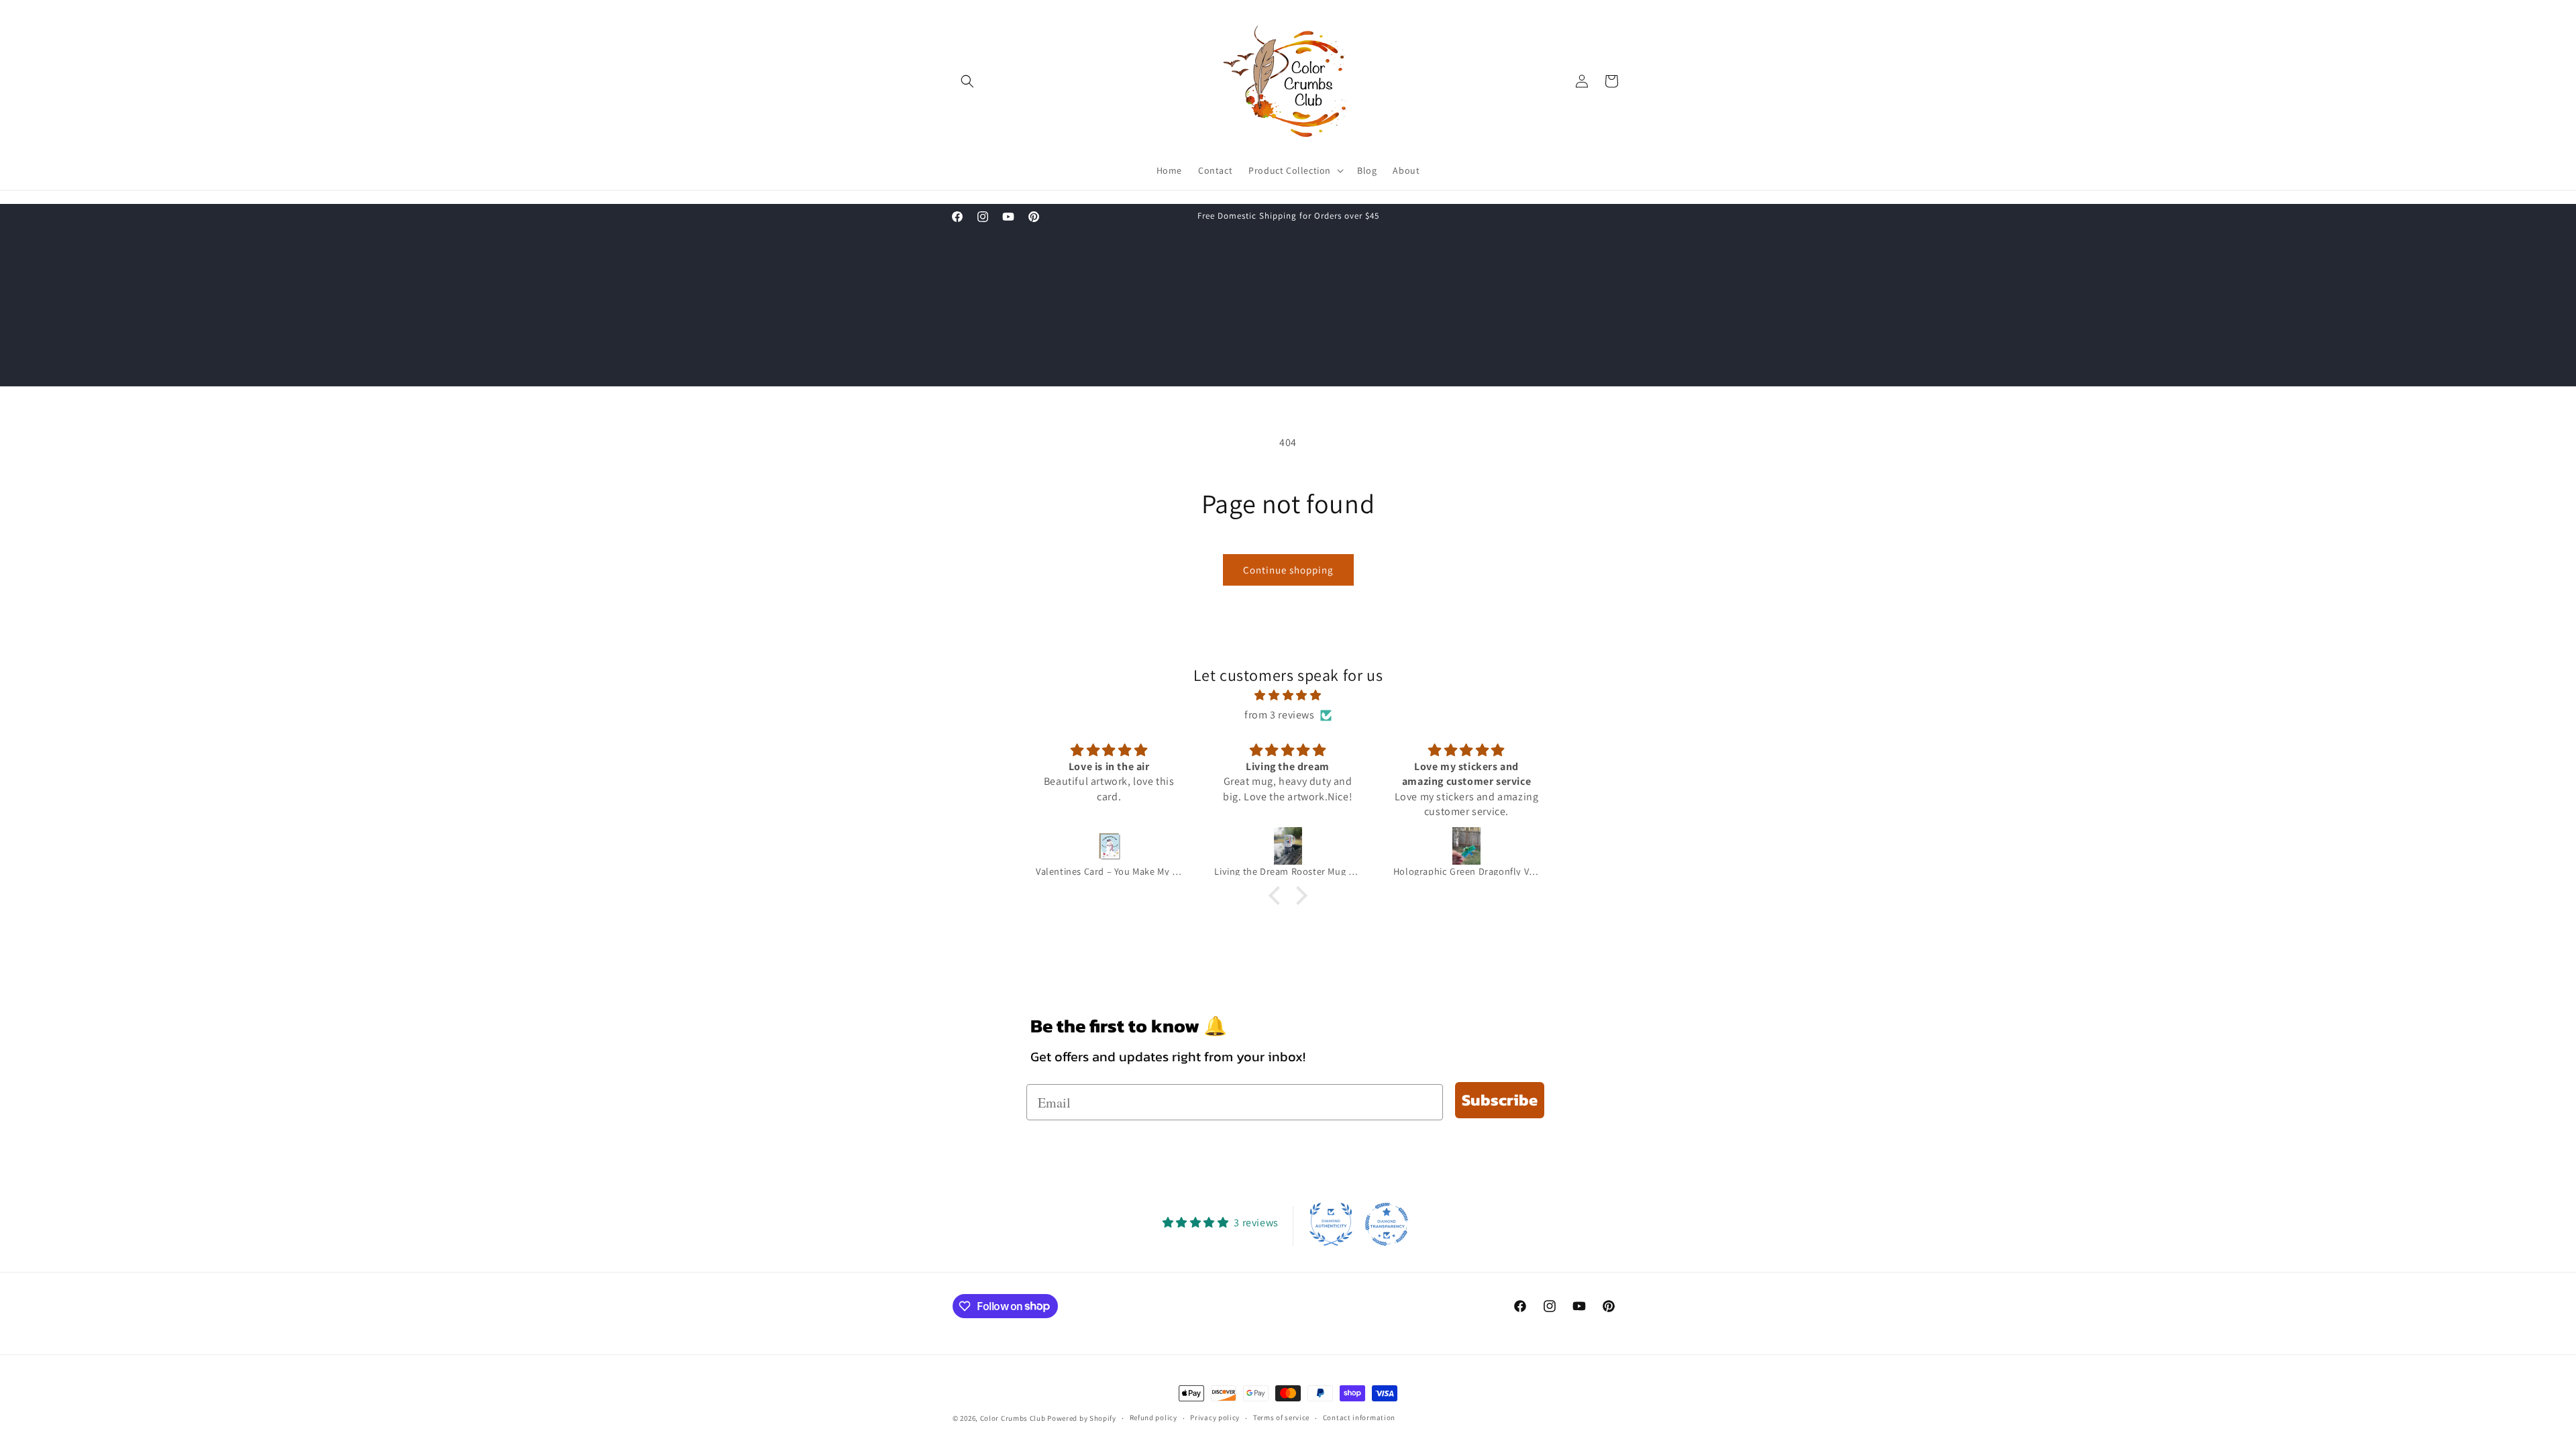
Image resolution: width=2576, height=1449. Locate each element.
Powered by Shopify (1082, 1418)
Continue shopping (1288, 570)
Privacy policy (1215, 1417)
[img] (1288, 696)
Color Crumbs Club (1013, 1418)
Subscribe (1500, 1100)
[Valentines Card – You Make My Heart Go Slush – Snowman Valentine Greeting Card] (1109, 846)
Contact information (1359, 1417)
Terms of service (1281, 1417)
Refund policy (1153, 1417)
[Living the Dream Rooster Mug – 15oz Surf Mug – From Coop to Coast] (1287, 846)
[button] (967, 81)
